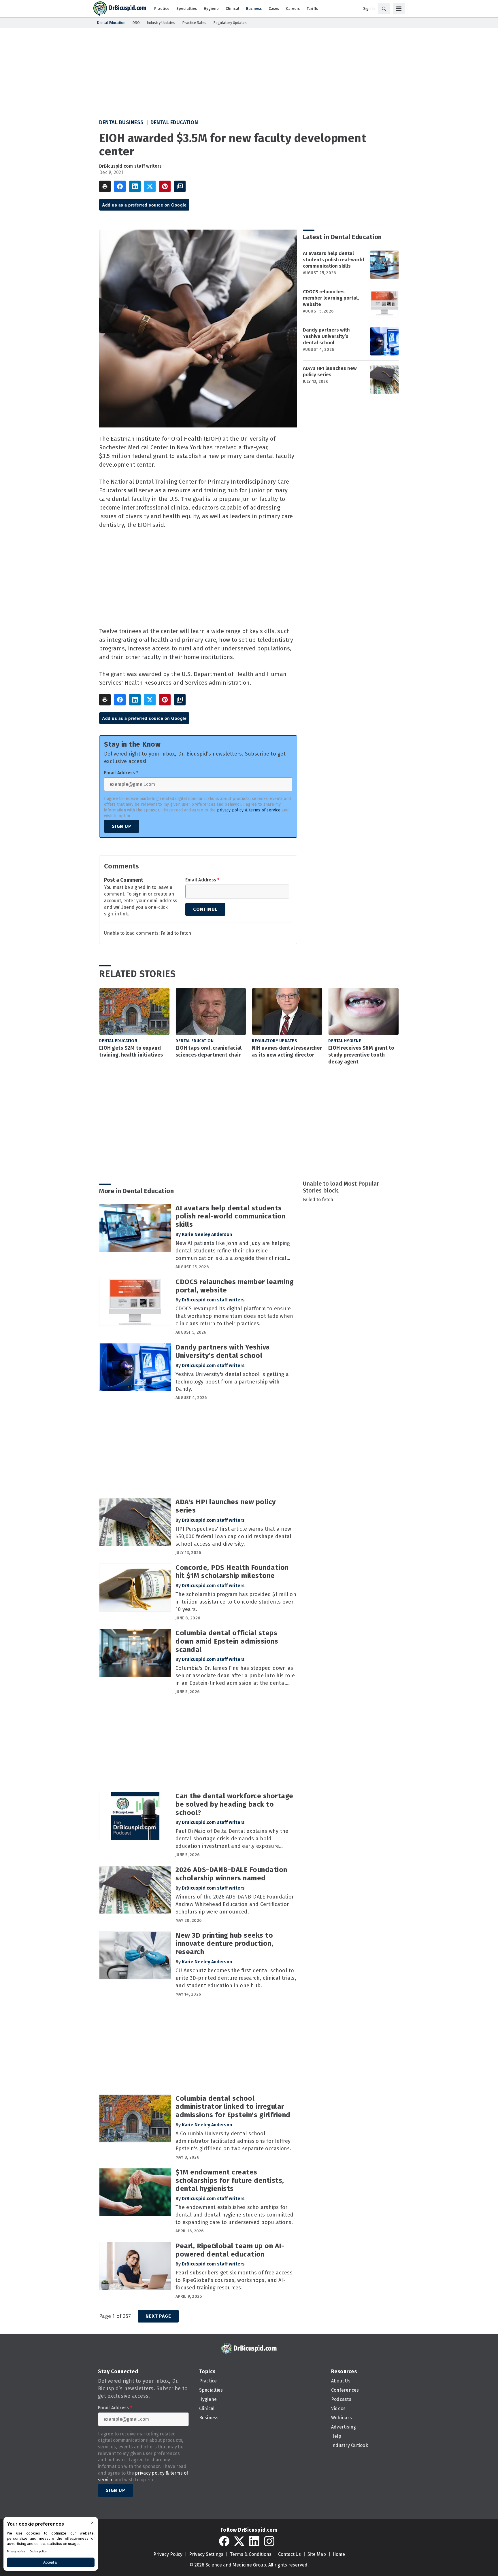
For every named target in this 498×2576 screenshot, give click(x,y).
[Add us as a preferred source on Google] (180, 186)
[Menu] (399, 9)
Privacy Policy (168, 2554)
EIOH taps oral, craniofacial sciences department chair (209, 1051)
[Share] (120, 186)
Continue (205, 909)
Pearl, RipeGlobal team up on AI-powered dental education (230, 2250)
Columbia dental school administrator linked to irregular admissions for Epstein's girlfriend (233, 2107)
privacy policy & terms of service (249, 810)
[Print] (105, 186)
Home (339, 2554)
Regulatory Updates (275, 1041)
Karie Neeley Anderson (207, 1234)
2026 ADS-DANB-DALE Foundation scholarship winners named (231, 1874)
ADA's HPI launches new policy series (330, 371)
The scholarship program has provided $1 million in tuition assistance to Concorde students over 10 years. (236, 1602)
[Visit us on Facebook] (224, 2541)
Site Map (317, 2554)
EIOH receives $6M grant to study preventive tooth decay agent (361, 1055)
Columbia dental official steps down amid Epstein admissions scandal (227, 1641)
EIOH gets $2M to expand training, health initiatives (131, 1051)
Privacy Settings (206, 2554)
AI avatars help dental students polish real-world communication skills (334, 260)
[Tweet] (150, 186)
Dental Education (174, 122)
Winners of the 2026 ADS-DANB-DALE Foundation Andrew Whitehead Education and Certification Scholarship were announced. (235, 1904)
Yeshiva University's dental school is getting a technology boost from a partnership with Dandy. (232, 1382)
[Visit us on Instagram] (269, 2541)
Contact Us (289, 2554)
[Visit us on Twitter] (239, 2541)
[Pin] (165, 186)
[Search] (384, 9)
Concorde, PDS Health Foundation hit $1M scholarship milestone (232, 1572)
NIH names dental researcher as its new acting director (287, 1051)
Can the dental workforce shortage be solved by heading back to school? (234, 1804)
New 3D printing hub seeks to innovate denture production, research (224, 1944)
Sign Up (122, 826)
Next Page (158, 2316)
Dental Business (121, 122)
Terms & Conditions (251, 2554)
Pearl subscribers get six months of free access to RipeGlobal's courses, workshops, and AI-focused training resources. (234, 2280)
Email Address (121, 773)
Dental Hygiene (345, 1041)
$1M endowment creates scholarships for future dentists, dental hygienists (230, 2181)
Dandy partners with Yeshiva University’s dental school (326, 336)
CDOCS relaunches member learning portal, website (331, 298)
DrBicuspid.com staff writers (130, 166)
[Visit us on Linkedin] (254, 2541)
